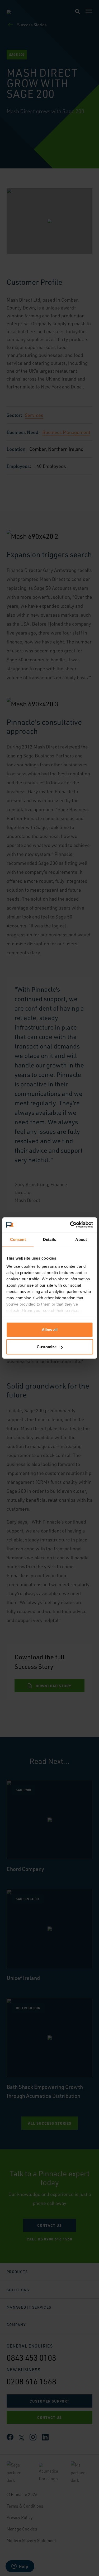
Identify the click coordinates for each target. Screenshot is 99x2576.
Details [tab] (49, 1239)
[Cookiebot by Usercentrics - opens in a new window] (70, 1225)
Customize (47, 1347)
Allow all (50, 1329)
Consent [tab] (18, 1239)
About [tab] (81, 1239)
